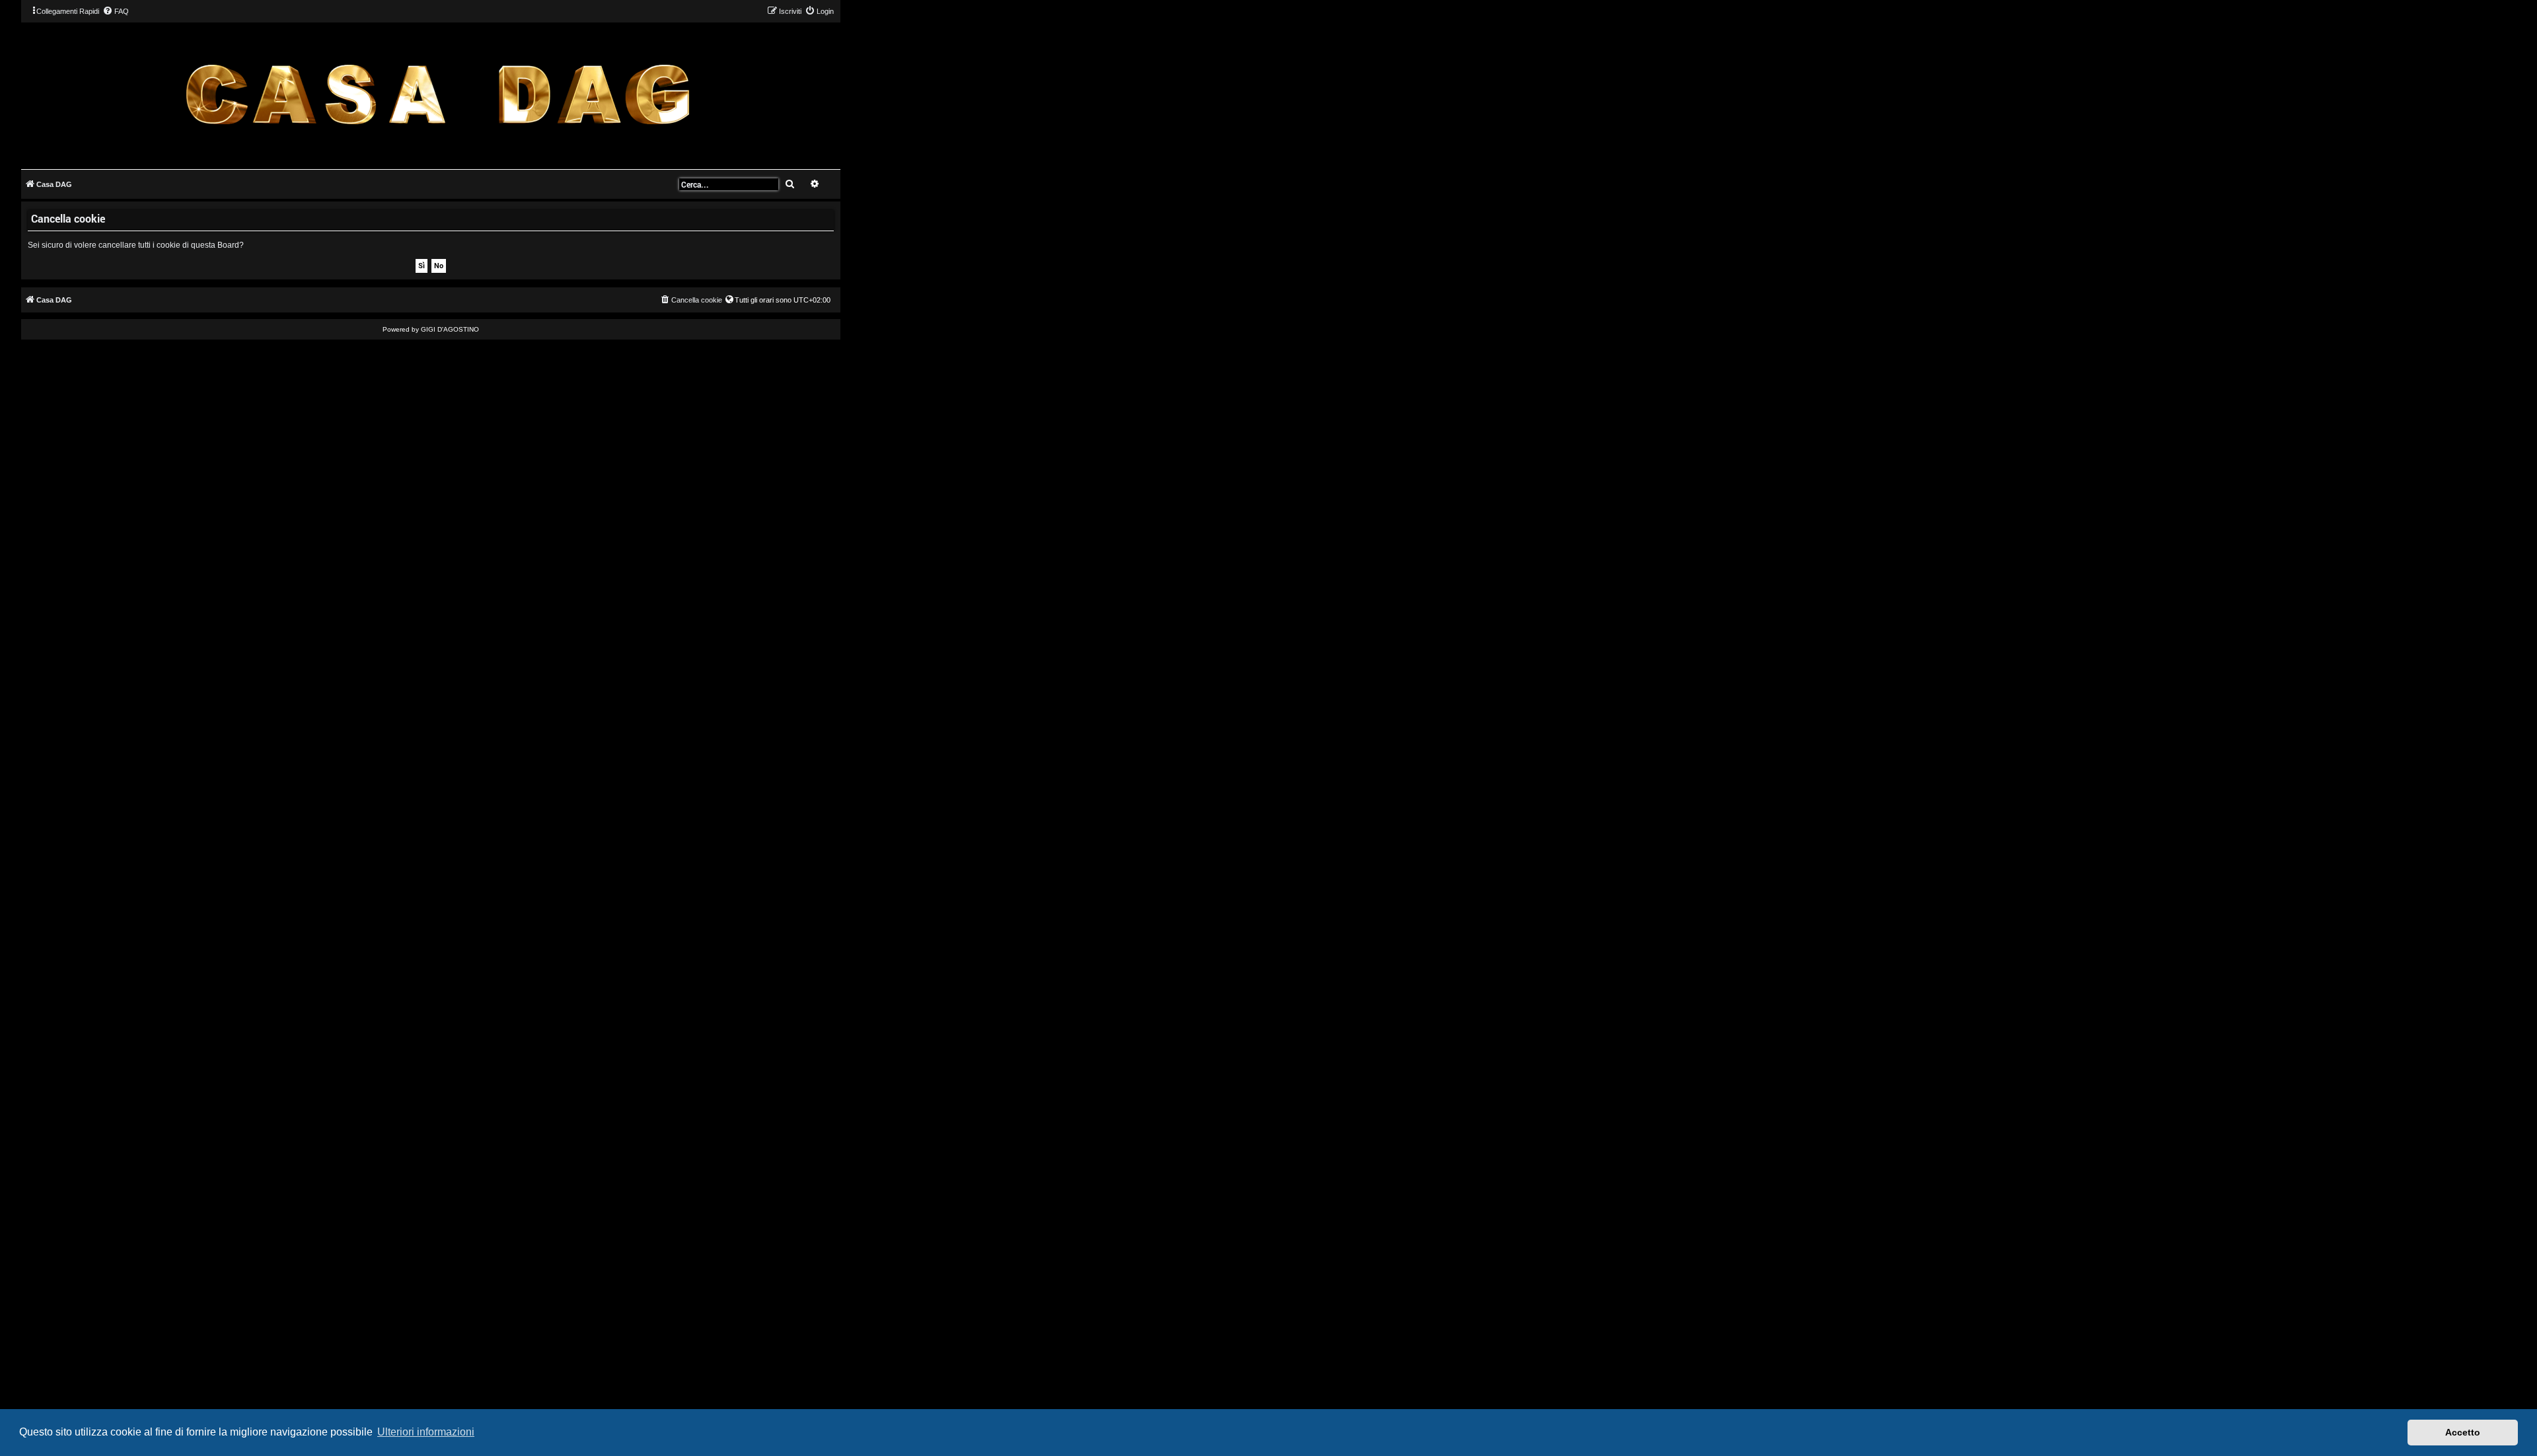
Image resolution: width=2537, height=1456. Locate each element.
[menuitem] (116, 11)
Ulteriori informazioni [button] (426, 1432)
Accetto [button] (2463, 1432)
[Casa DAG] (437, 95)
